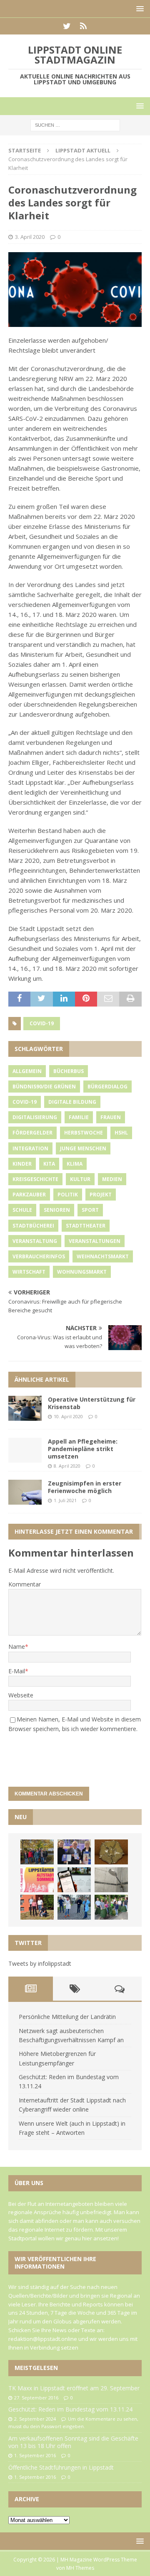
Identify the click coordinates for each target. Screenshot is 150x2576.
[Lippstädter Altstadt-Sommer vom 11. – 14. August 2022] (37, 1880)
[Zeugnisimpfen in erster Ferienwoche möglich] (25, 1492)
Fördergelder (32, 1133)
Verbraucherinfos (39, 1256)
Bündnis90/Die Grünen (44, 1087)
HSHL (121, 1133)
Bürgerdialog (107, 1087)
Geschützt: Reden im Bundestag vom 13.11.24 (70, 2409)
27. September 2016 (36, 2398)
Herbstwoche (84, 1133)
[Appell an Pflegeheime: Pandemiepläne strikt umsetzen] (25, 1450)
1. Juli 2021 (65, 1500)
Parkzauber (29, 1195)
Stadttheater (86, 1226)
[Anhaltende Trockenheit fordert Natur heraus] (111, 1907)
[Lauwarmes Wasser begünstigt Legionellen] (111, 1880)
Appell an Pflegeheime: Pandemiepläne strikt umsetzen (83, 1449)
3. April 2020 (30, 237)
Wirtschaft (29, 1272)
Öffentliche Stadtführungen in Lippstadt (61, 2467)
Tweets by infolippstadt (40, 1963)
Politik (68, 1195)
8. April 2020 (67, 1466)
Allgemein (27, 1071)
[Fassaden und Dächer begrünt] (37, 1907)
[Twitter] (67, 26)
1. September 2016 (35, 2455)
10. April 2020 (68, 1416)
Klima (75, 1164)
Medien (112, 1179)
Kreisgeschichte (35, 1179)
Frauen (111, 1117)
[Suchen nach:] (75, 125)
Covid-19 (42, 1023)
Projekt (101, 1195)
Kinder (22, 1164)
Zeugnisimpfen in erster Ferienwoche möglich (85, 1487)
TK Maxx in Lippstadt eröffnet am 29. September (74, 2388)
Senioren (57, 1210)
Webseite (21, 1695)
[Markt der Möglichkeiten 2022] (74, 1852)
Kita (49, 1164)
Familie (79, 1117)
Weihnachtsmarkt (103, 1256)
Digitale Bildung (72, 1102)
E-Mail (17, 1671)
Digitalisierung (35, 1117)
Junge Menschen (83, 1148)
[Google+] (83, 26)
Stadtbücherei (33, 1226)
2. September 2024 (35, 2419)
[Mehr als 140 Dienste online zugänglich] (74, 1880)
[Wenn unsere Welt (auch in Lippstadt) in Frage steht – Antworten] (37, 1852)
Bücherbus (69, 1071)
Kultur (80, 1179)
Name (17, 1647)
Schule (22, 1210)
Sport (90, 1210)
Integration (30, 1148)
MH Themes (80, 2568)
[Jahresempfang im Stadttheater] (111, 1852)
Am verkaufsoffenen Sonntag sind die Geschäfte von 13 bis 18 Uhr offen (73, 2442)
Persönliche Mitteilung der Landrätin (67, 2017)
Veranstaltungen (95, 1241)
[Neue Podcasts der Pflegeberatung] (74, 1907)
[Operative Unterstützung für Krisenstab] (25, 1408)
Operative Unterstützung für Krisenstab (92, 1403)
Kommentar (25, 1584)
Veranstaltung (35, 1241)
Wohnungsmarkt (82, 1272)
